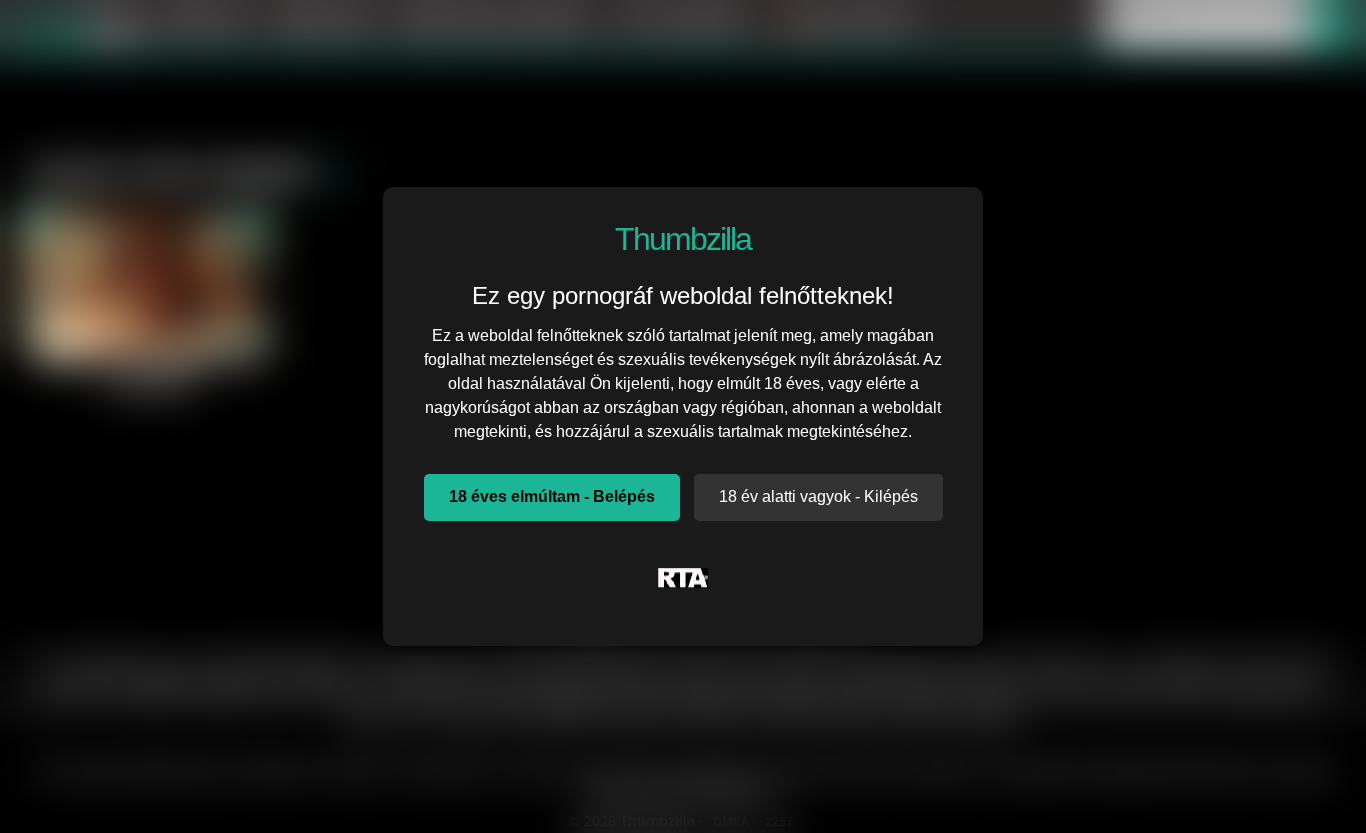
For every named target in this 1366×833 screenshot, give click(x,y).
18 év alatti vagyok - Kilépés (818, 496)
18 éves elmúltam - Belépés (552, 496)
